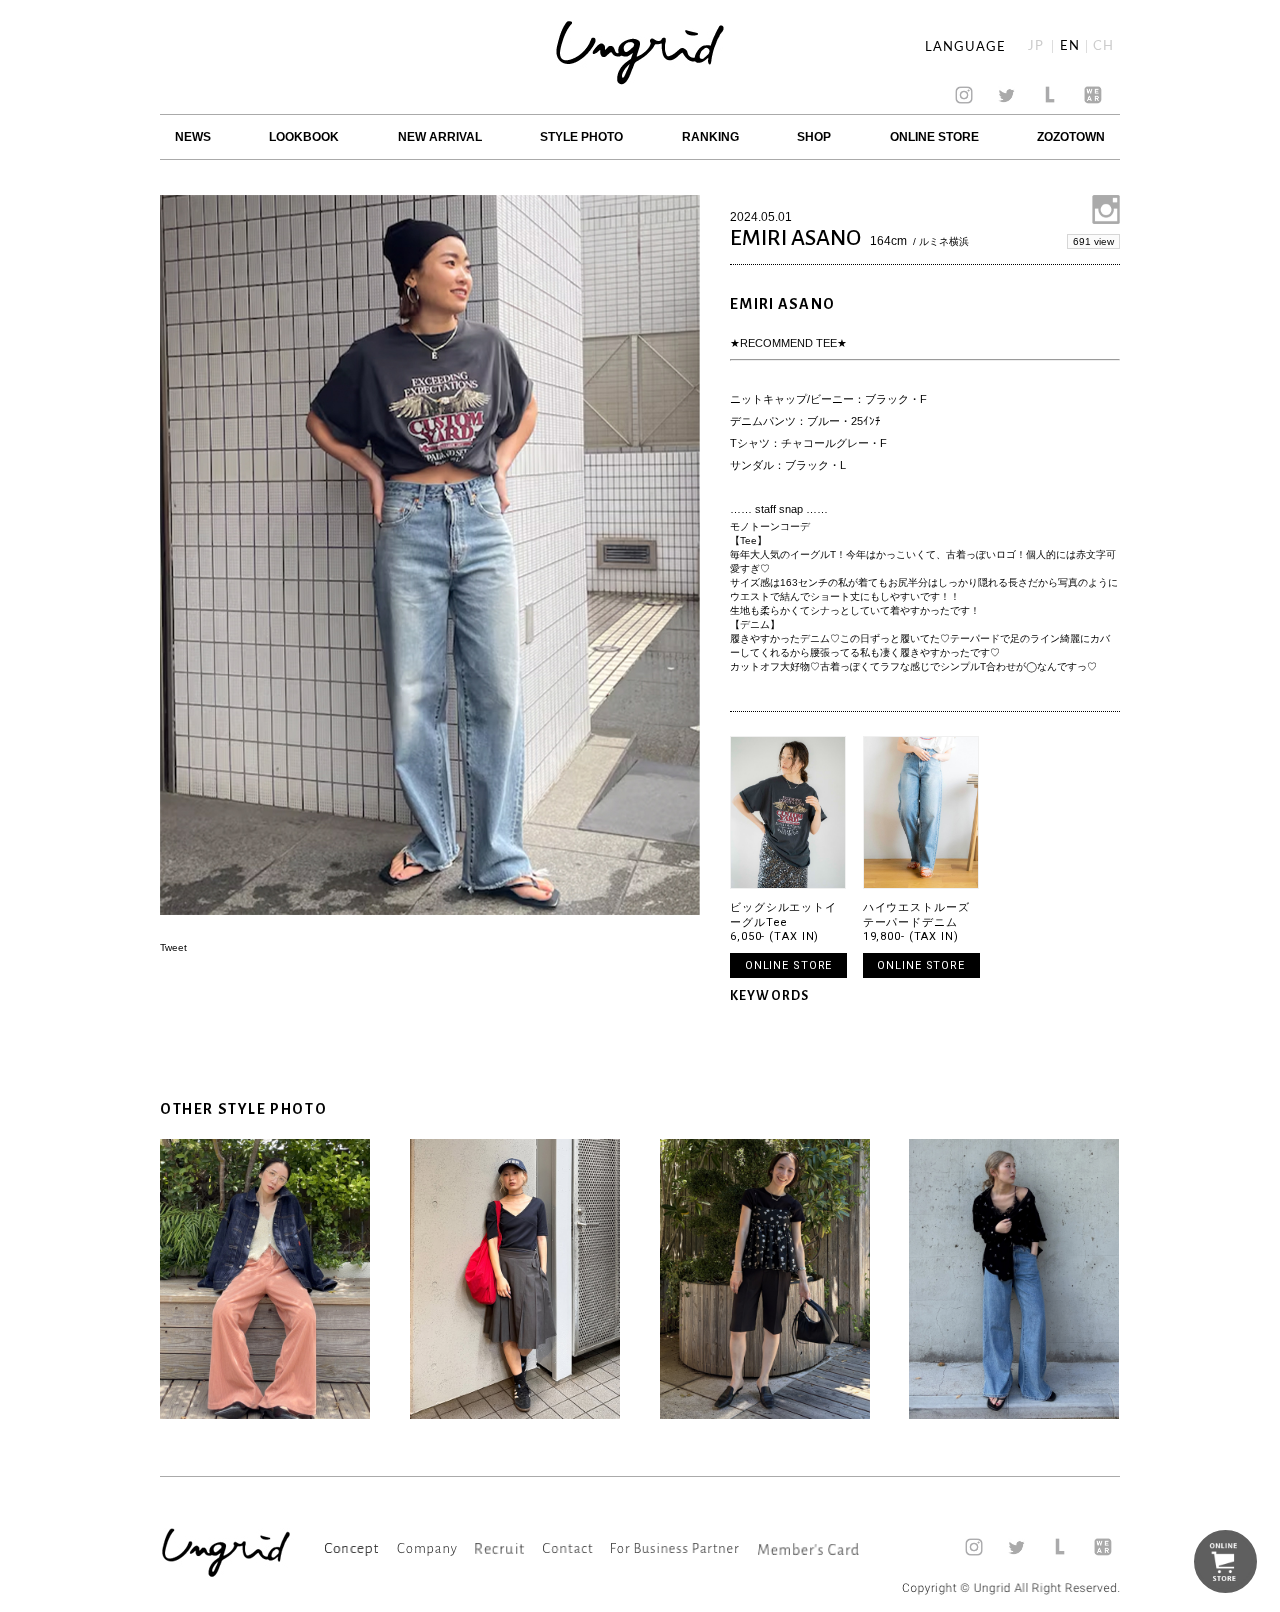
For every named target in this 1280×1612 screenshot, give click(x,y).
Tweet (173, 947)
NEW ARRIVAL (440, 137)
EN (1070, 46)
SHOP (814, 137)
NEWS (193, 137)
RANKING (710, 137)
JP (1036, 46)
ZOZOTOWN (1071, 137)
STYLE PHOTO (581, 137)
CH (1103, 46)
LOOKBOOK (304, 137)
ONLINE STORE (934, 137)
